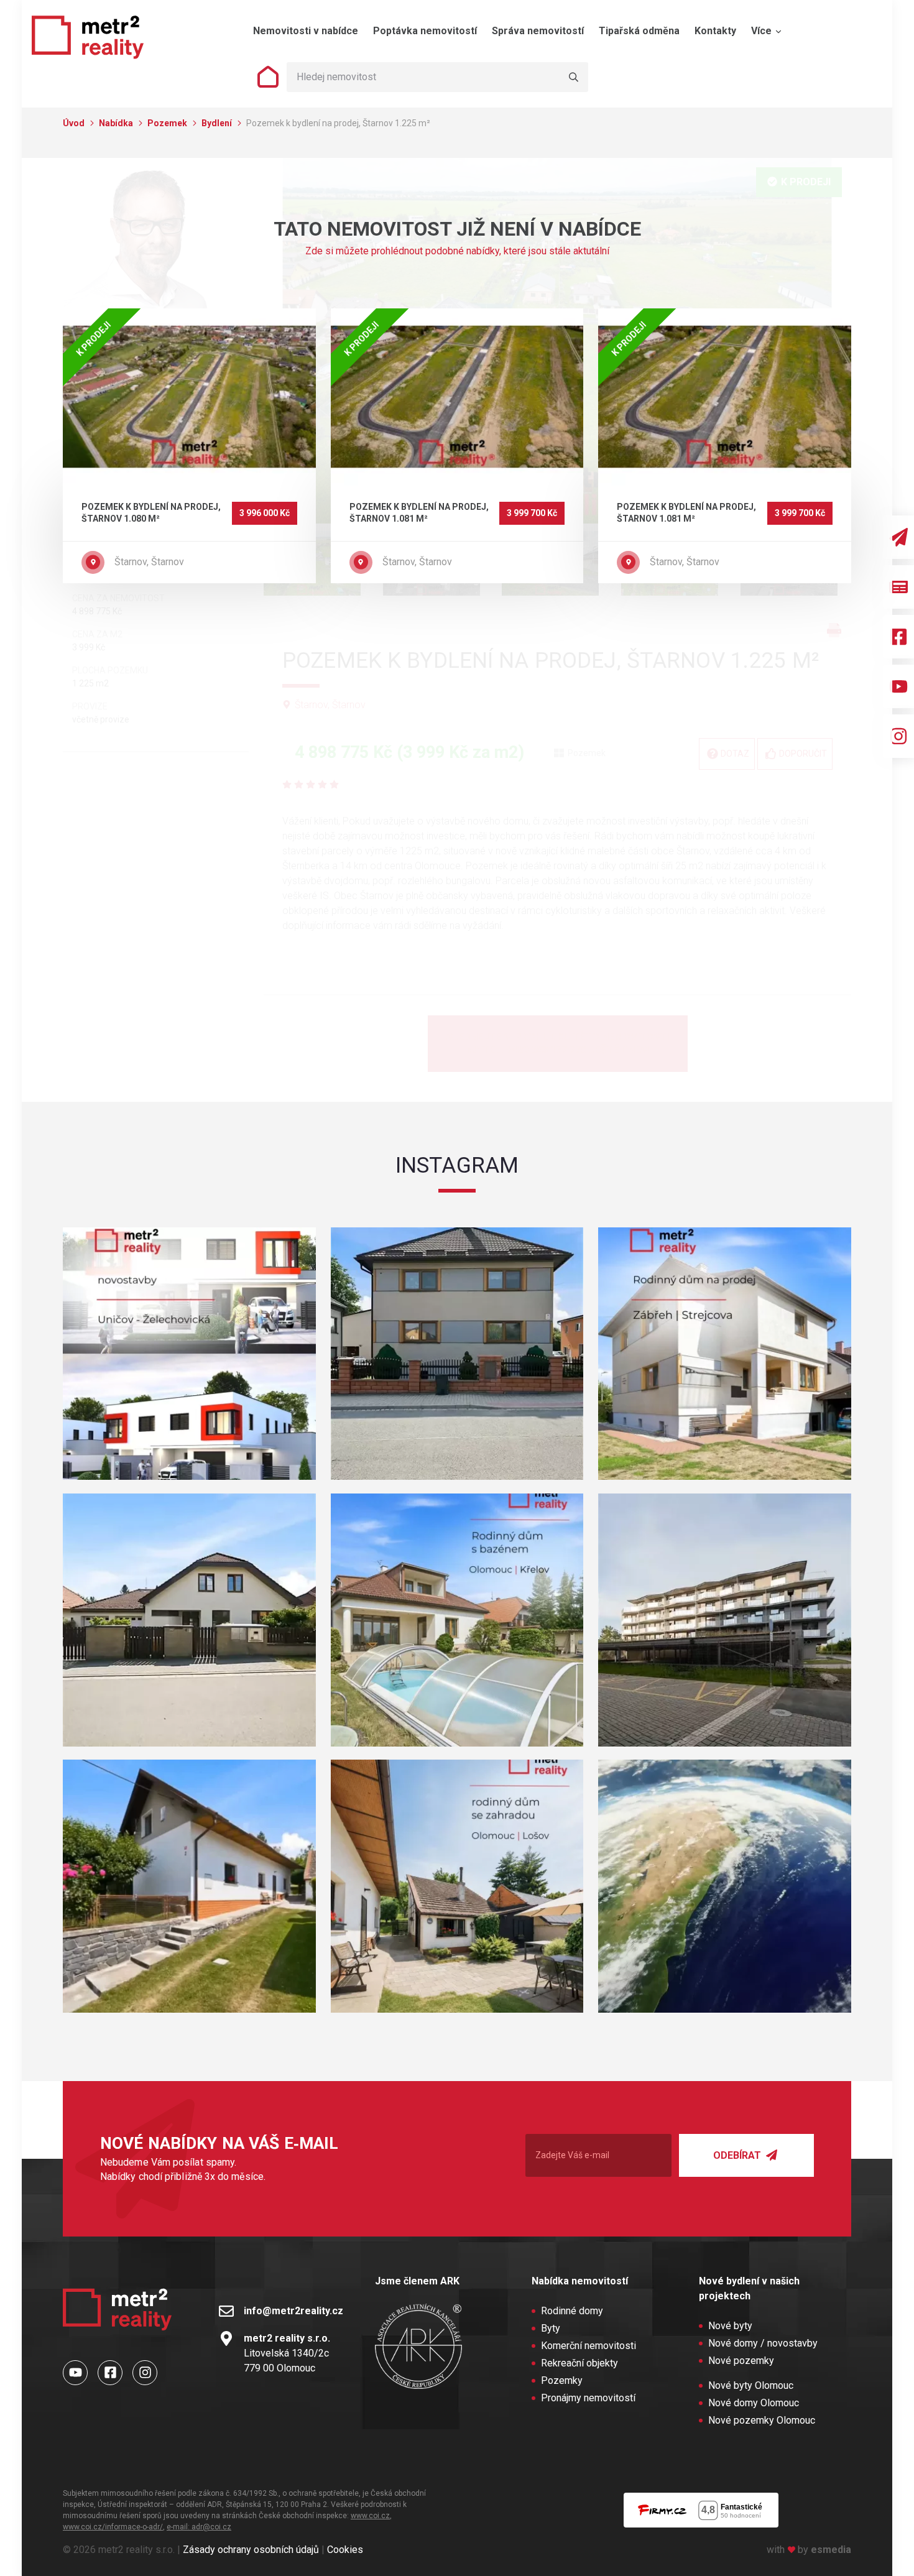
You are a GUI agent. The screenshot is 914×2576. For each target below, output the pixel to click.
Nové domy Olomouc (754, 2403)
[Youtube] (898, 686)
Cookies (345, 2550)
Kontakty (715, 31)
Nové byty (730, 2326)
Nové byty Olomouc (751, 2385)
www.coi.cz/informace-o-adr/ (113, 2527)
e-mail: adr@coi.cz (199, 2527)
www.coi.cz (370, 2516)
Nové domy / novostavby (763, 2343)
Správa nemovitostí (538, 31)
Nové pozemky (741, 2361)
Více (763, 31)
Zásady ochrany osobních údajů (251, 2550)
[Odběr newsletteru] (898, 537)
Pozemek (168, 123)
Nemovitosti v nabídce (306, 31)
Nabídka (117, 123)
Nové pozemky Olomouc (762, 2420)
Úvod (75, 123)
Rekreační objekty (579, 2363)
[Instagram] (898, 736)
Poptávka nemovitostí (425, 31)
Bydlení (218, 123)
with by (809, 2550)
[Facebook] (898, 637)
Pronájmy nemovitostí (588, 2398)
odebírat (738, 2155)
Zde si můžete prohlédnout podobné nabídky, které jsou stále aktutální (457, 251)
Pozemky (562, 2380)
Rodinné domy (572, 2311)
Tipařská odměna (639, 31)
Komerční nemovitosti (589, 2346)
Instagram (457, 1165)
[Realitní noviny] (898, 587)
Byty (551, 2328)
